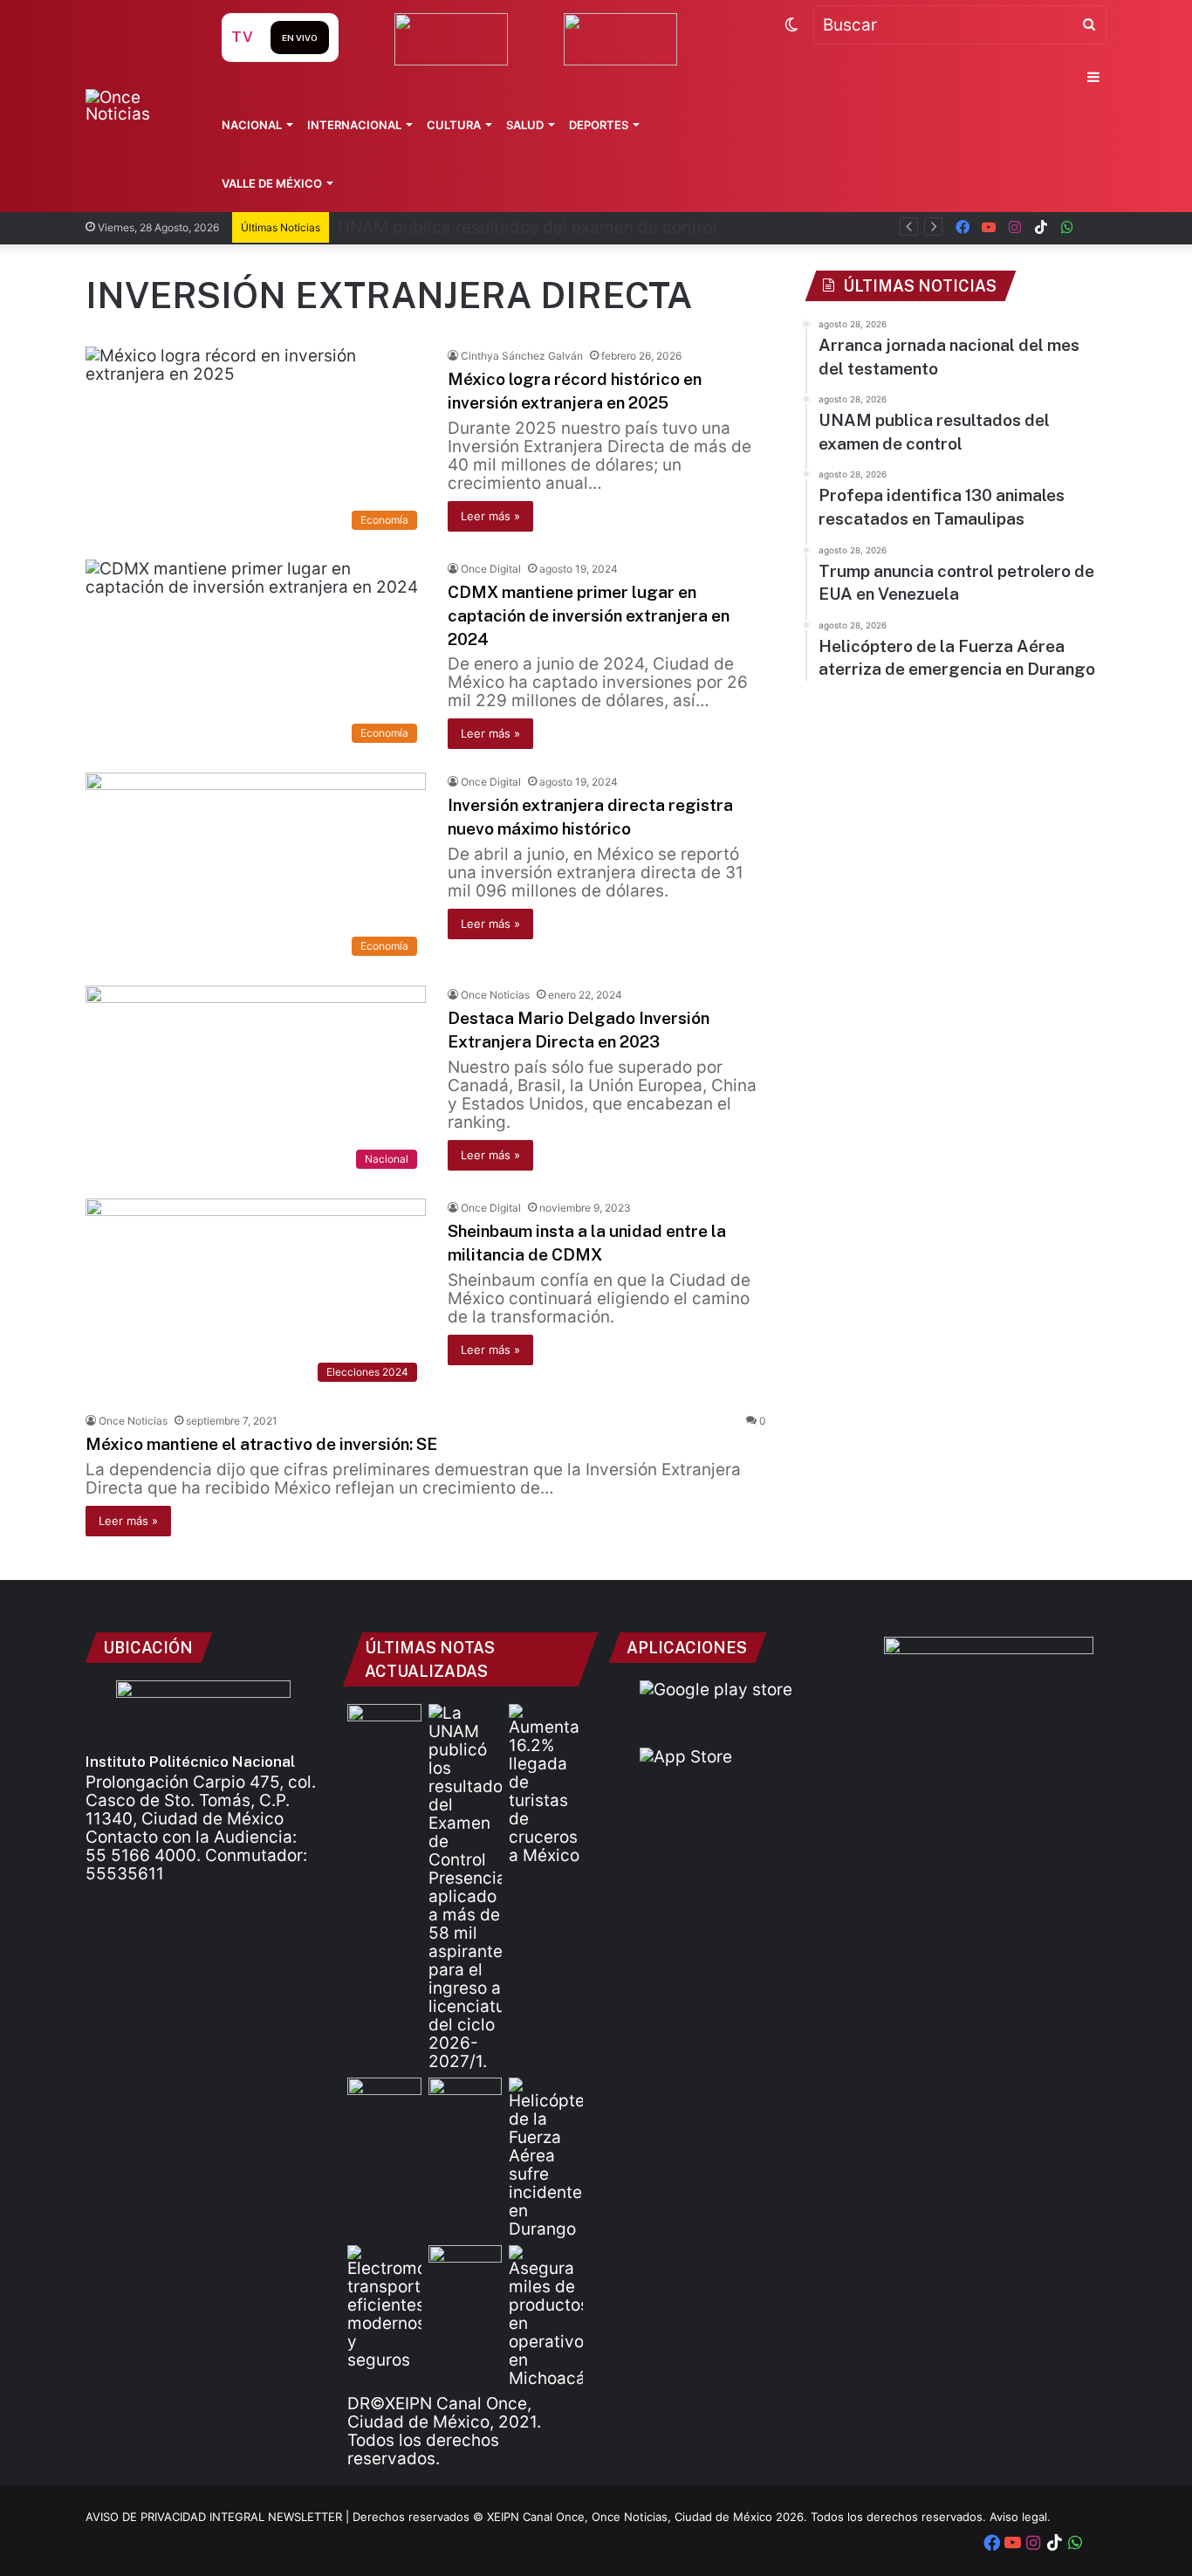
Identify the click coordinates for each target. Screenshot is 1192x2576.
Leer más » (490, 516)
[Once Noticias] (137, 106)
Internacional (354, 125)
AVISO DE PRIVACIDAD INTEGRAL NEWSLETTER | (219, 2517)
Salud (525, 125)
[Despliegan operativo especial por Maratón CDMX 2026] (466, 2266)
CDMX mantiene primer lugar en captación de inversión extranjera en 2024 (589, 615)
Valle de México (272, 183)
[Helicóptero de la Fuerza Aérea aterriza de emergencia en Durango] (546, 2158)
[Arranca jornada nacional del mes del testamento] (384, 1725)
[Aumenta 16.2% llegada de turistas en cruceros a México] (546, 1784)
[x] (1093, 227)
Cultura (454, 125)
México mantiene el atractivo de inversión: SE (261, 1444)
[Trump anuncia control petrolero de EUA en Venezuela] (466, 2099)
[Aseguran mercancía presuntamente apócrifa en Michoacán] (546, 2316)
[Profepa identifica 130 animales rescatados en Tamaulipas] (384, 2099)
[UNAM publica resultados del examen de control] (466, 1887)
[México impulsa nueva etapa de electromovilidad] (384, 2307)
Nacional (252, 125)
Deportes (599, 125)
